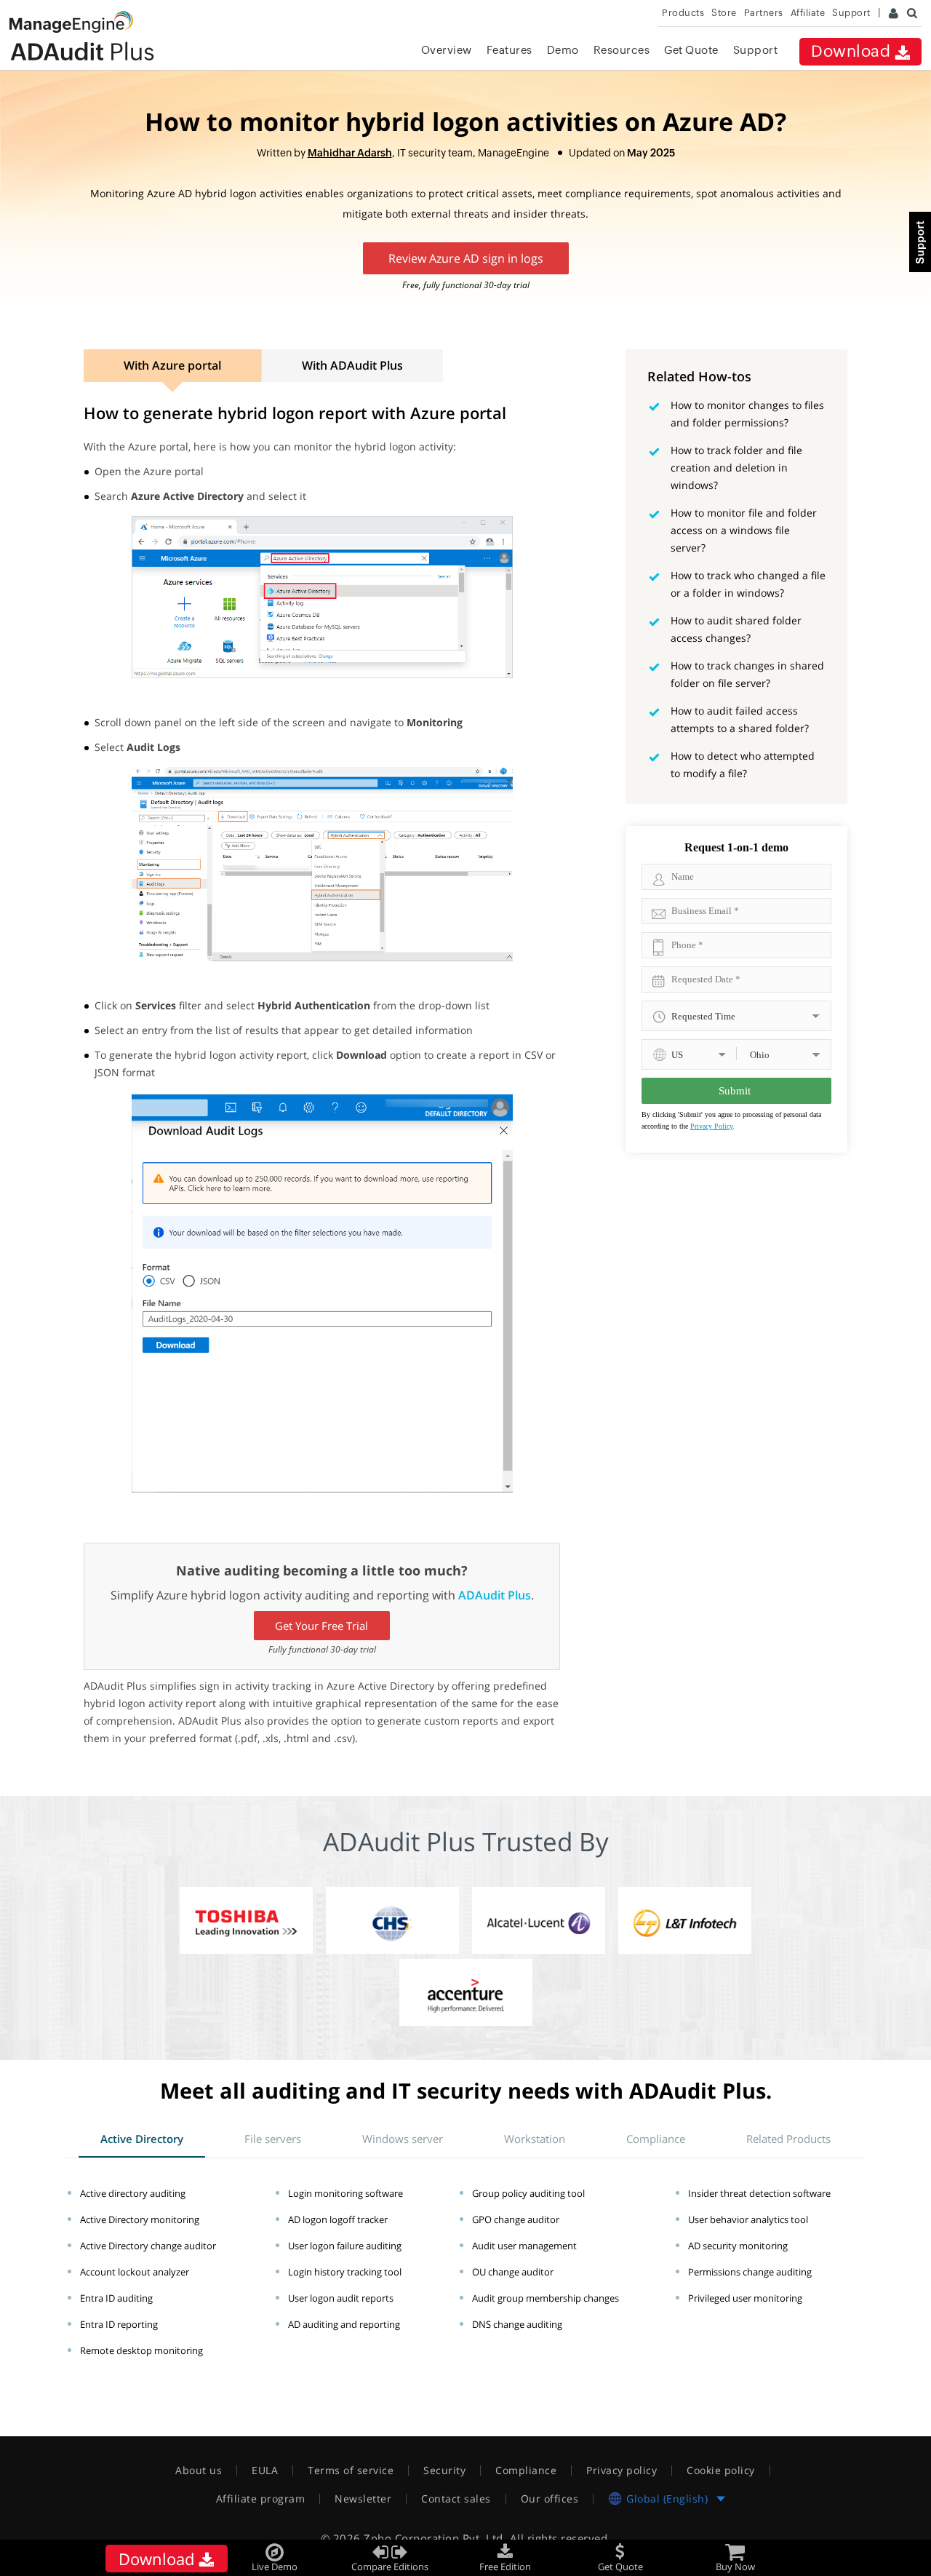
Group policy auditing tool (528, 2193)
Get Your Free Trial (321, 1626)
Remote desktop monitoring (141, 2350)
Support (756, 50)
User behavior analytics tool (748, 2219)
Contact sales (456, 2499)
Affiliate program (261, 2499)
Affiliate (808, 13)
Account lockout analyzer (135, 2272)
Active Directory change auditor (148, 2246)
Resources (622, 50)
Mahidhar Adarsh (350, 153)
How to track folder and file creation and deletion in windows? (736, 468)
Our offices (550, 2499)
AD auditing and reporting (344, 2324)
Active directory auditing (133, 2193)
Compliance (526, 2470)
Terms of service (351, 2470)
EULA (265, 2470)
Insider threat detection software (759, 2193)
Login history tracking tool (345, 2272)
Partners (764, 13)
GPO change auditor (516, 2219)
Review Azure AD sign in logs (466, 258)
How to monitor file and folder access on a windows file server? (744, 530)
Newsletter (363, 2499)
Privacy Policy (711, 1126)
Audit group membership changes (546, 2298)
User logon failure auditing (345, 2246)
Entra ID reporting (119, 2324)
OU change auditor (513, 2272)
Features (510, 50)
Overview (447, 50)
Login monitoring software (345, 2193)
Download (853, 51)
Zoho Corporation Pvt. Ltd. (435, 2538)
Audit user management (524, 2246)
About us (199, 2470)
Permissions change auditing (750, 2272)
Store (724, 13)
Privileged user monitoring (745, 2298)
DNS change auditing (517, 2324)
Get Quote (691, 50)
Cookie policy (721, 2470)
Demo (563, 50)
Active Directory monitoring (140, 2219)
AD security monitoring (738, 2246)
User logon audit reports (341, 2298)
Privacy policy (622, 2470)
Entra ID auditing (116, 2298)
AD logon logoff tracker (338, 2219)
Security (444, 2470)
